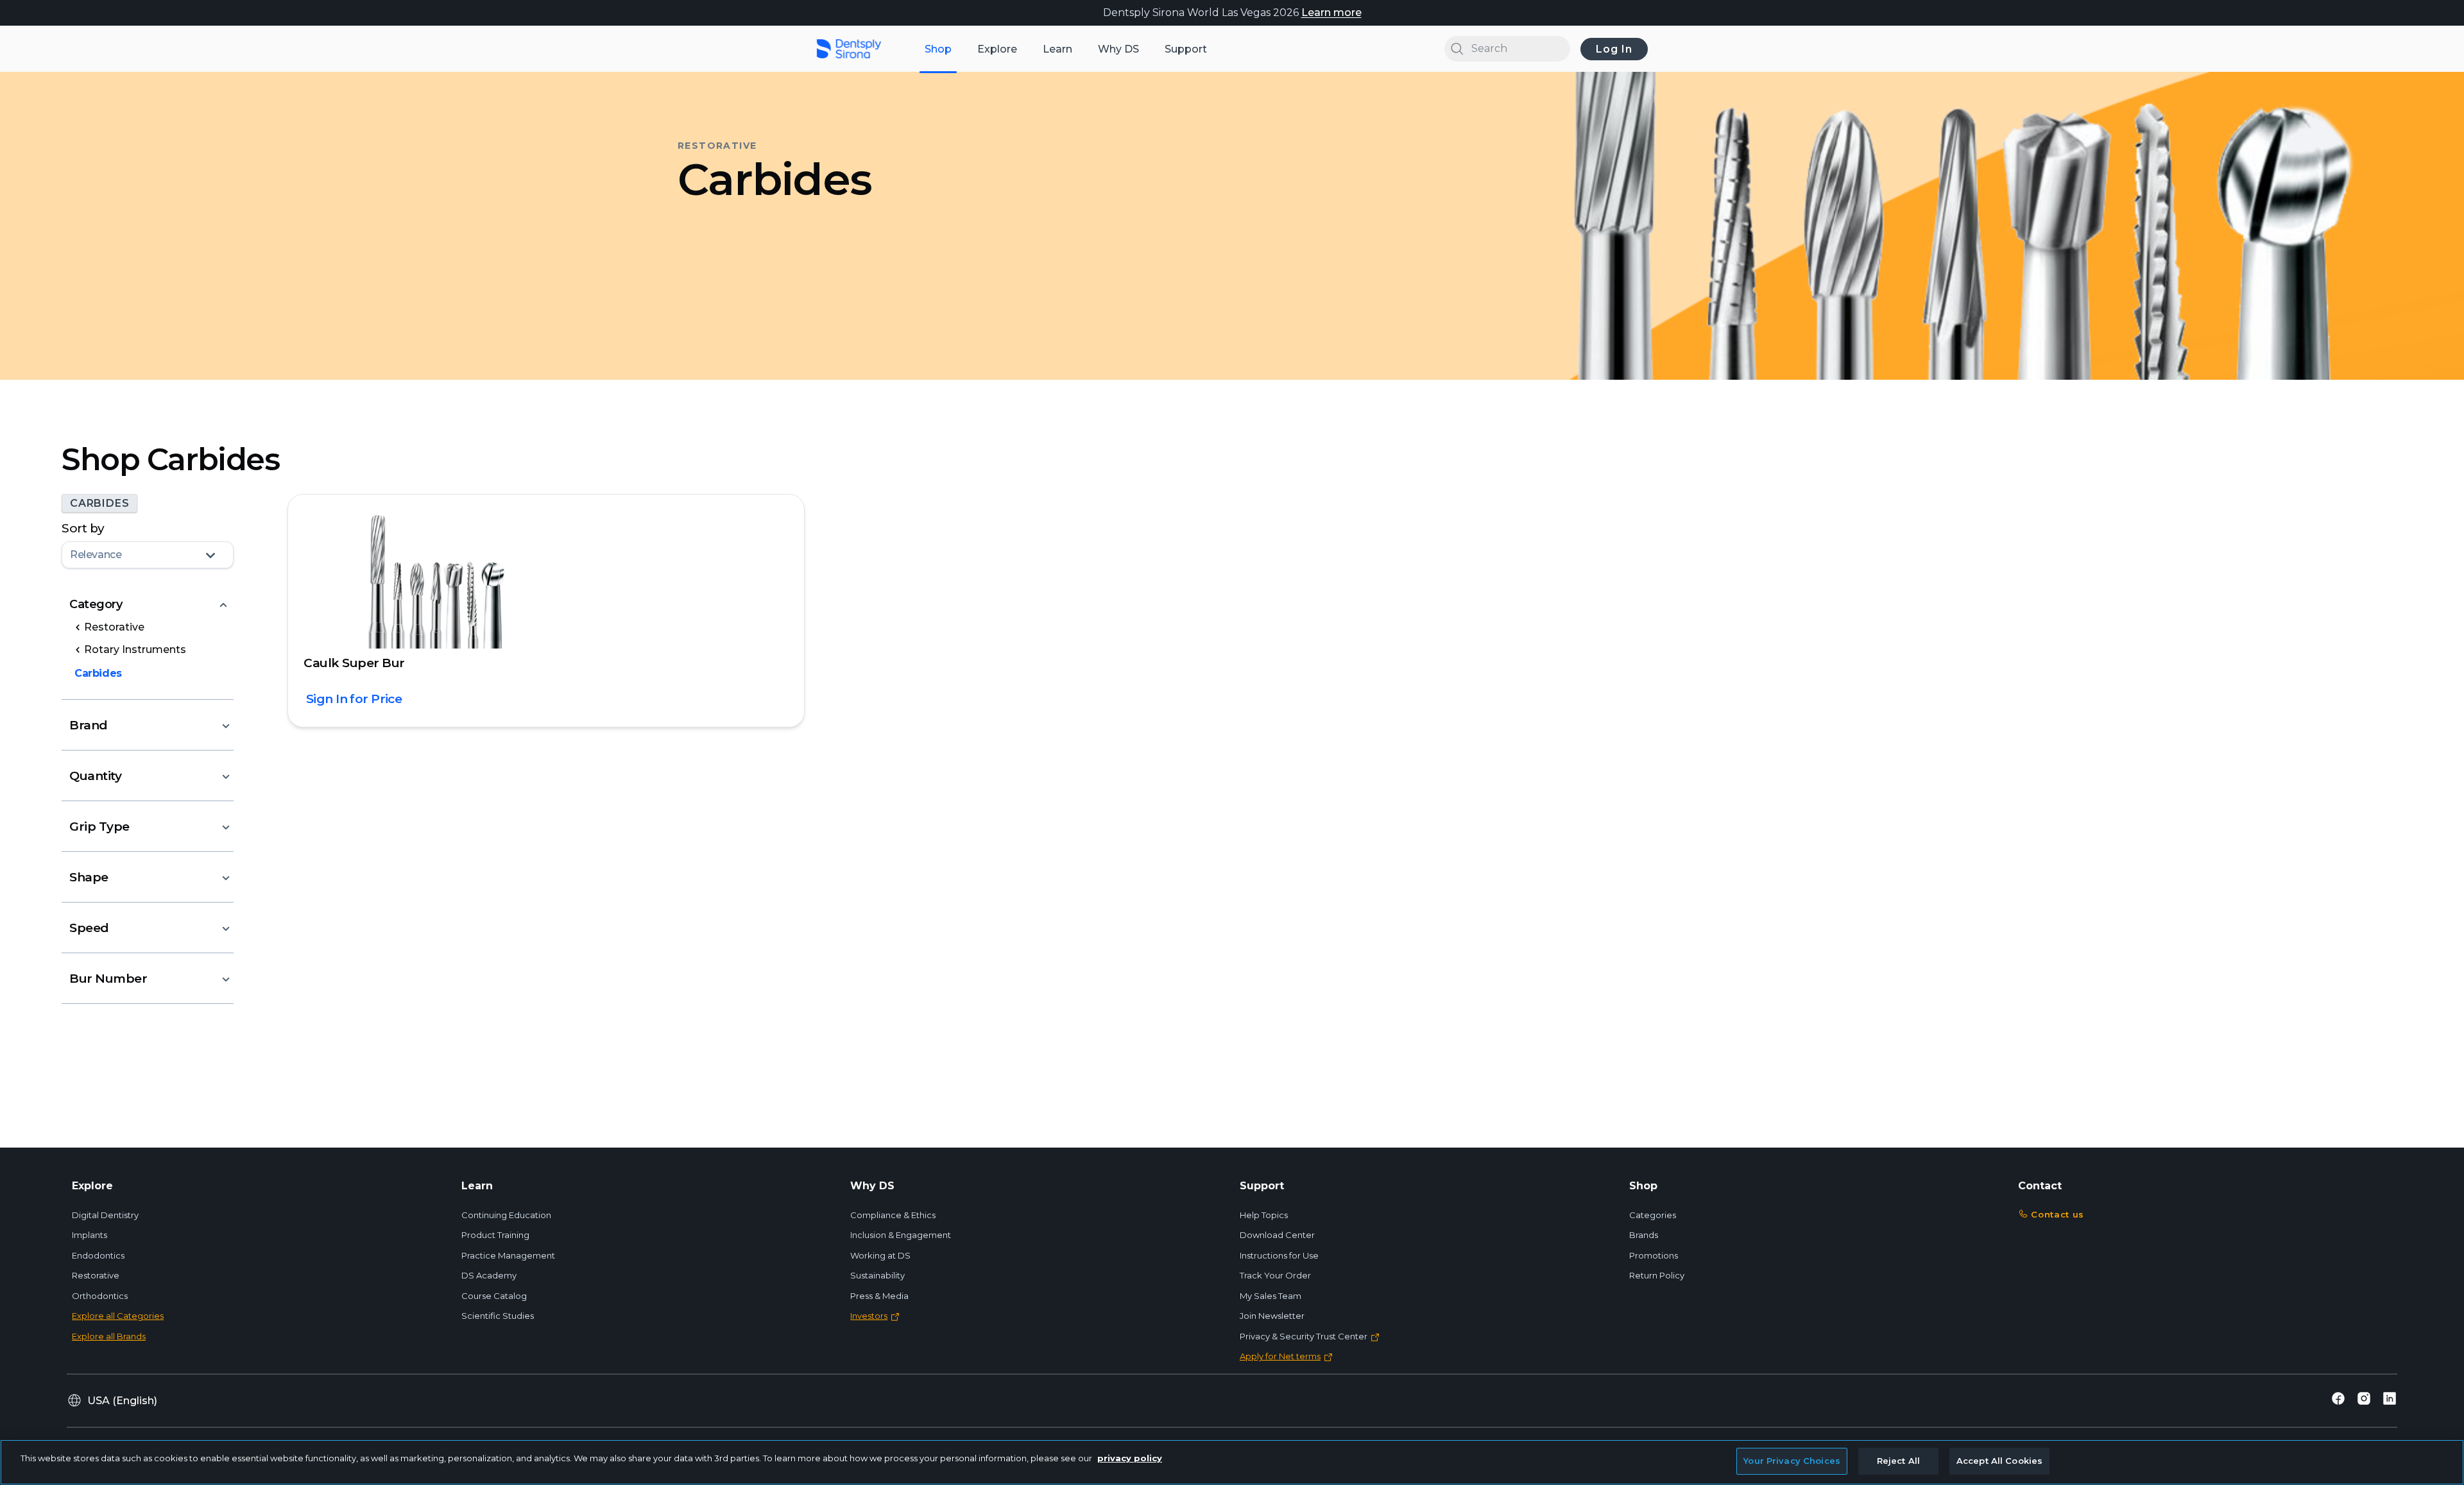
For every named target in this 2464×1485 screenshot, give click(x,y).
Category (96, 604)
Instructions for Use (1279, 1255)
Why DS (1118, 49)
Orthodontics (100, 1296)
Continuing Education (506, 1215)
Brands (1644, 1235)
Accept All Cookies (1999, 1461)
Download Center (1277, 1235)
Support (1186, 49)
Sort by (83, 529)
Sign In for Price (354, 699)
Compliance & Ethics (893, 1215)
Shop (938, 49)
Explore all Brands (109, 1336)
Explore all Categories (118, 1316)
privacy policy (1130, 1458)
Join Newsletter (1272, 1316)
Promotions (1654, 1255)
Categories (1653, 1215)
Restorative (96, 1275)
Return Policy (1657, 1275)
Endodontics (98, 1255)
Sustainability (877, 1275)
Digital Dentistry (105, 1215)
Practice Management (508, 1255)
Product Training (495, 1235)
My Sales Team (1270, 1296)
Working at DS (880, 1255)
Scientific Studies (498, 1316)
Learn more (1331, 13)
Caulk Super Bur (354, 663)
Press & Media (879, 1296)
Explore (997, 49)
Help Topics (1264, 1215)
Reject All (1898, 1461)
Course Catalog (494, 1296)
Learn (1057, 49)
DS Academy (489, 1275)
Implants (90, 1235)
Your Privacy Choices (1792, 1461)
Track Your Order (1275, 1275)
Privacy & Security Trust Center (1304, 1336)
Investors (869, 1316)
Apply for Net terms (1280, 1356)
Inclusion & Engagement (901, 1235)
